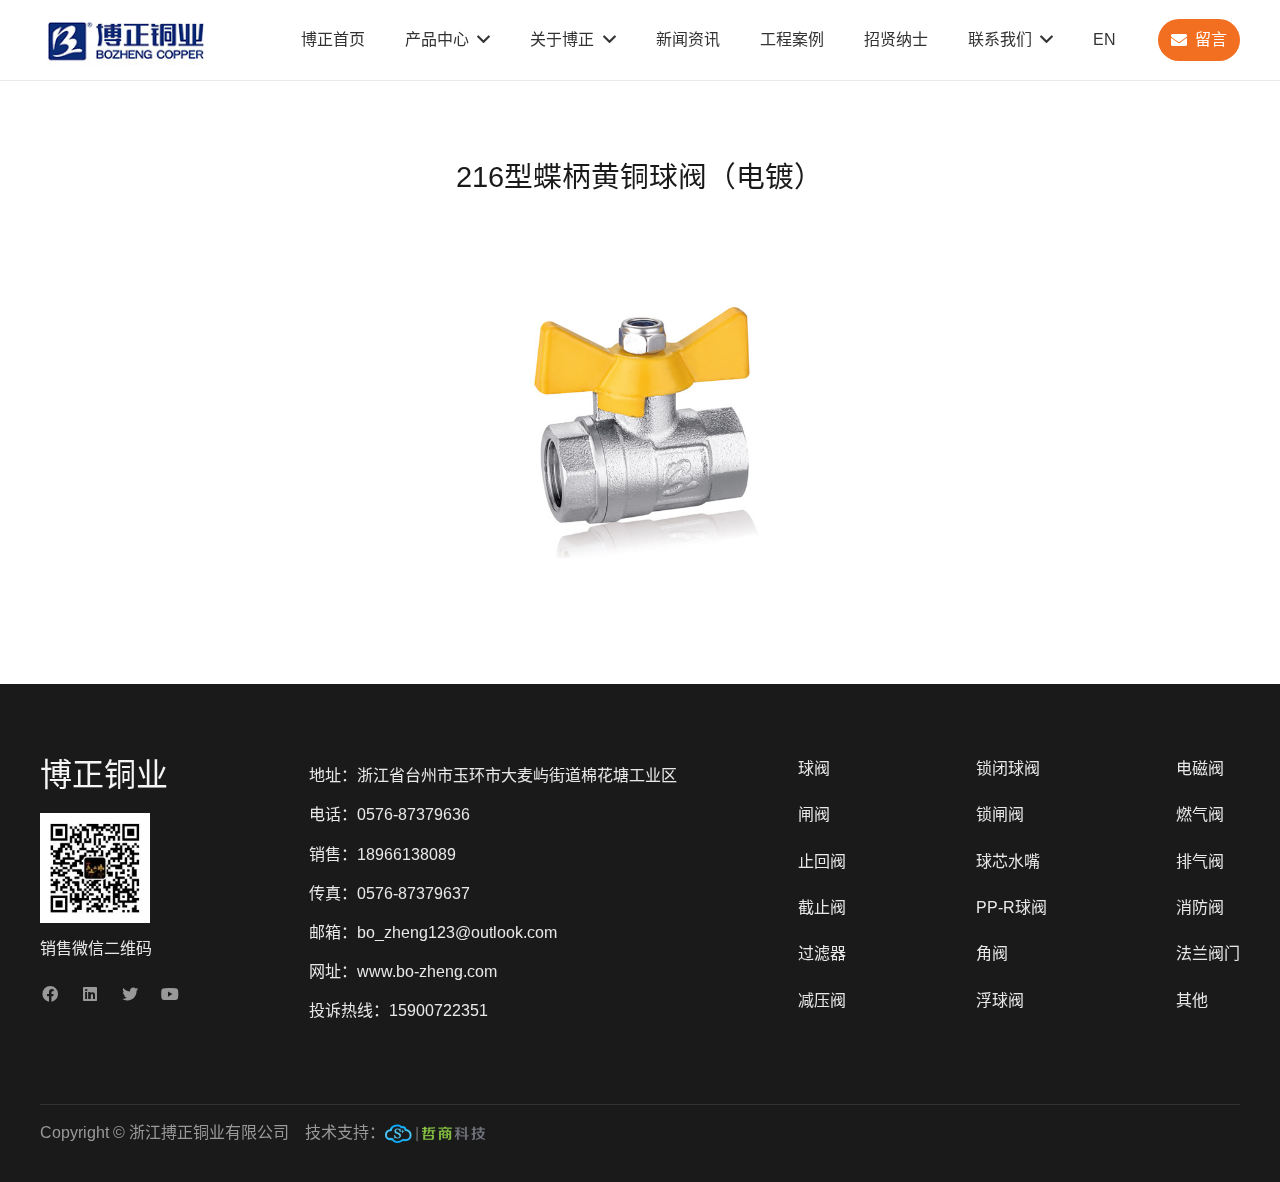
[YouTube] (170, 994)
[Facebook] (50, 994)
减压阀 (822, 1000)
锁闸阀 (1000, 814)
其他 (1192, 1000)
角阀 (992, 953)
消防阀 (1200, 907)
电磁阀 (1200, 768)
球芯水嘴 (1008, 861)
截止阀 (822, 907)
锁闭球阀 (1008, 768)
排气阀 (1200, 861)
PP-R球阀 (1011, 907)
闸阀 (814, 814)
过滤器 (822, 953)
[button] (792, 268)
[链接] (435, 1138)
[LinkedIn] (90, 994)
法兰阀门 (1208, 953)
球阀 (814, 768)
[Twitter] (130, 994)
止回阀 (822, 861)
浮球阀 (1000, 1000)
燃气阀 (1200, 814)
